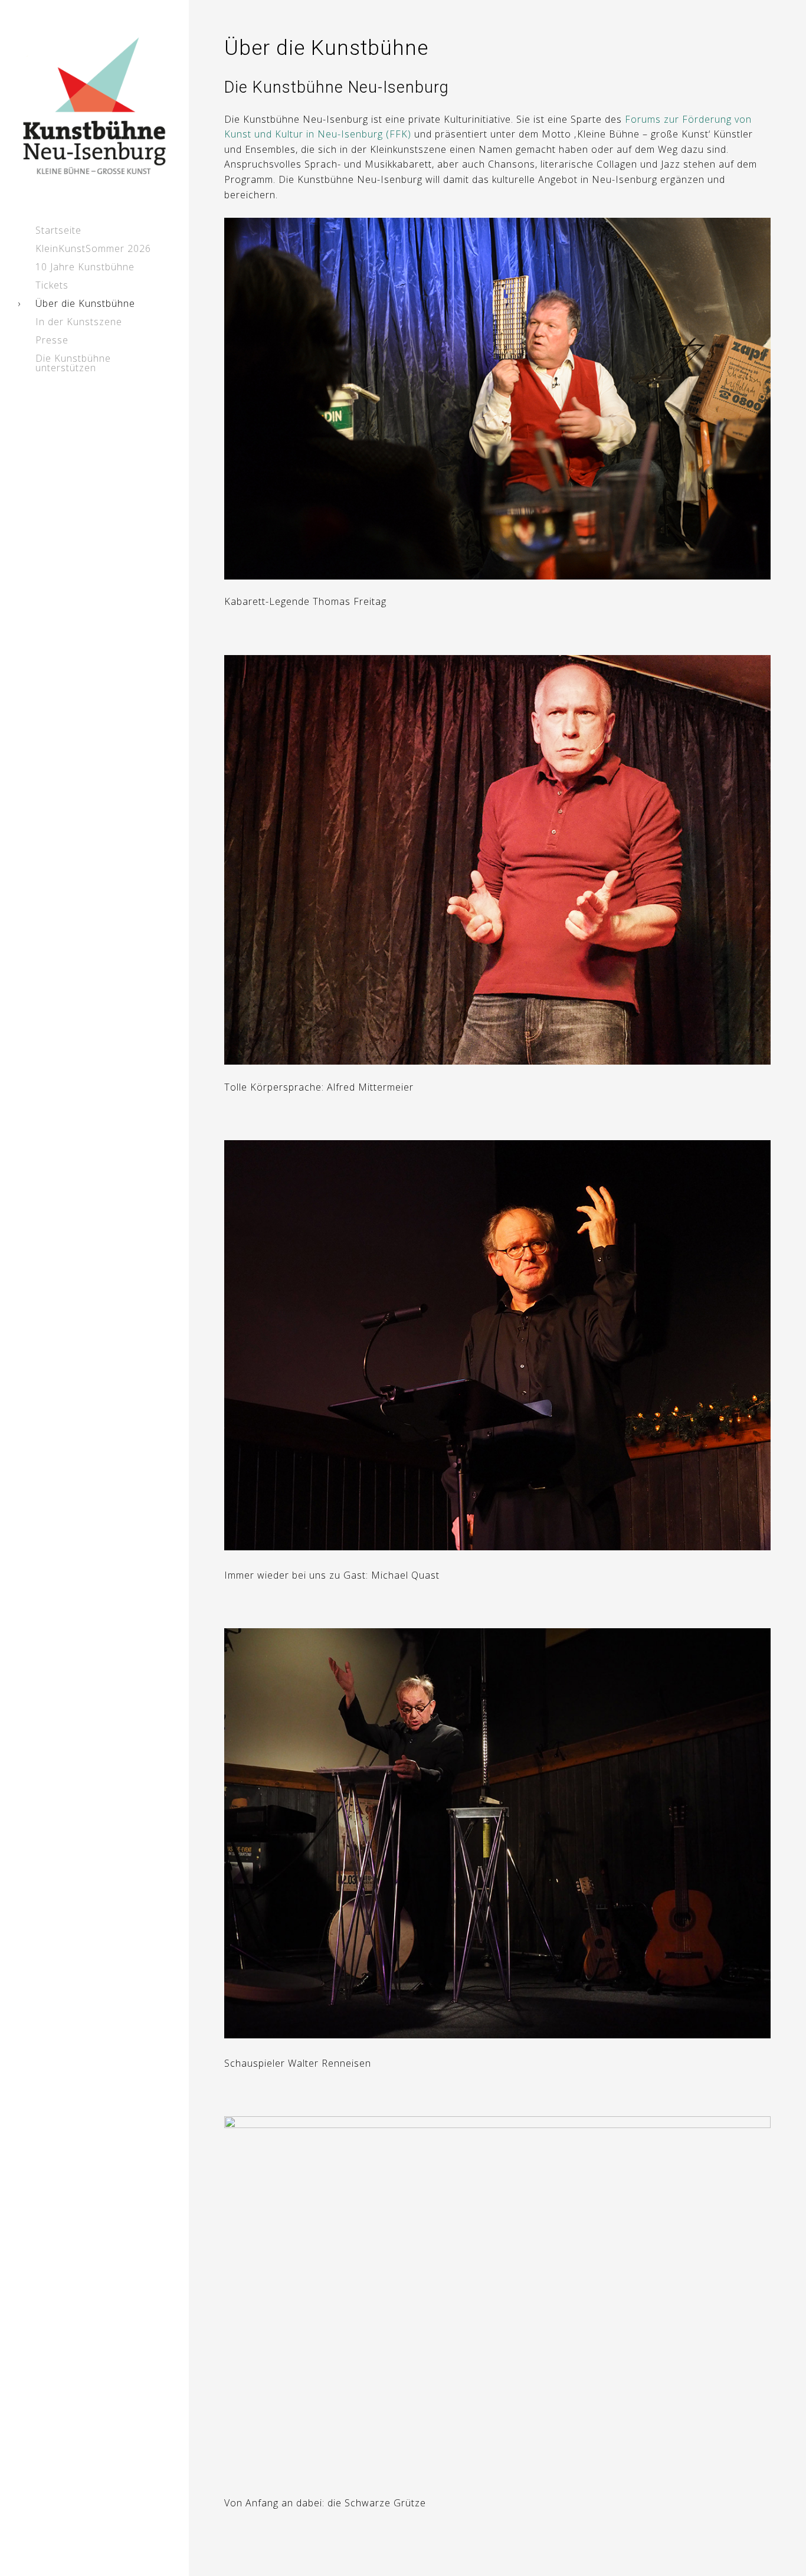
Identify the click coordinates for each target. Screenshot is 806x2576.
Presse (52, 340)
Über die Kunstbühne (85, 303)
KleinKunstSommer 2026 (93, 248)
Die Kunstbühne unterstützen (73, 363)
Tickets (52, 285)
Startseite (58, 230)
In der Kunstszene (79, 322)
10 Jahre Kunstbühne (85, 267)
